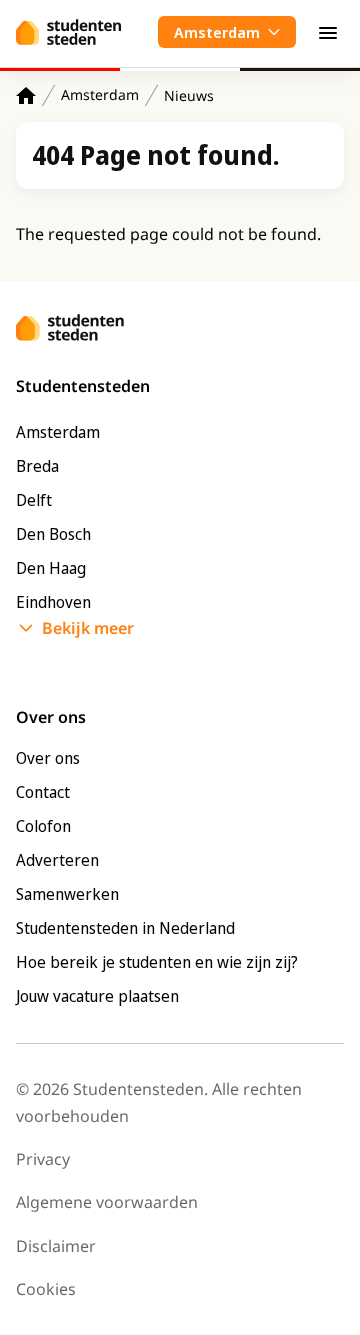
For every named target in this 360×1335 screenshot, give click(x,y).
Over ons (48, 758)
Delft (34, 500)
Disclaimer (56, 1246)
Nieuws (189, 95)
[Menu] (328, 32)
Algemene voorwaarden (107, 1202)
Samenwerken (67, 894)
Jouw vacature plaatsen (97, 996)
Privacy (43, 1159)
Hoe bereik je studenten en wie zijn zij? (157, 962)
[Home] (26, 95)
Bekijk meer (88, 628)
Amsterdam (100, 94)
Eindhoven (53, 602)
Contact (43, 792)
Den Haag (51, 568)
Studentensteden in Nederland (125, 928)
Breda (37, 466)
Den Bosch (53, 534)
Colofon (43, 826)
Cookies (46, 1289)
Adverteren (57, 860)
